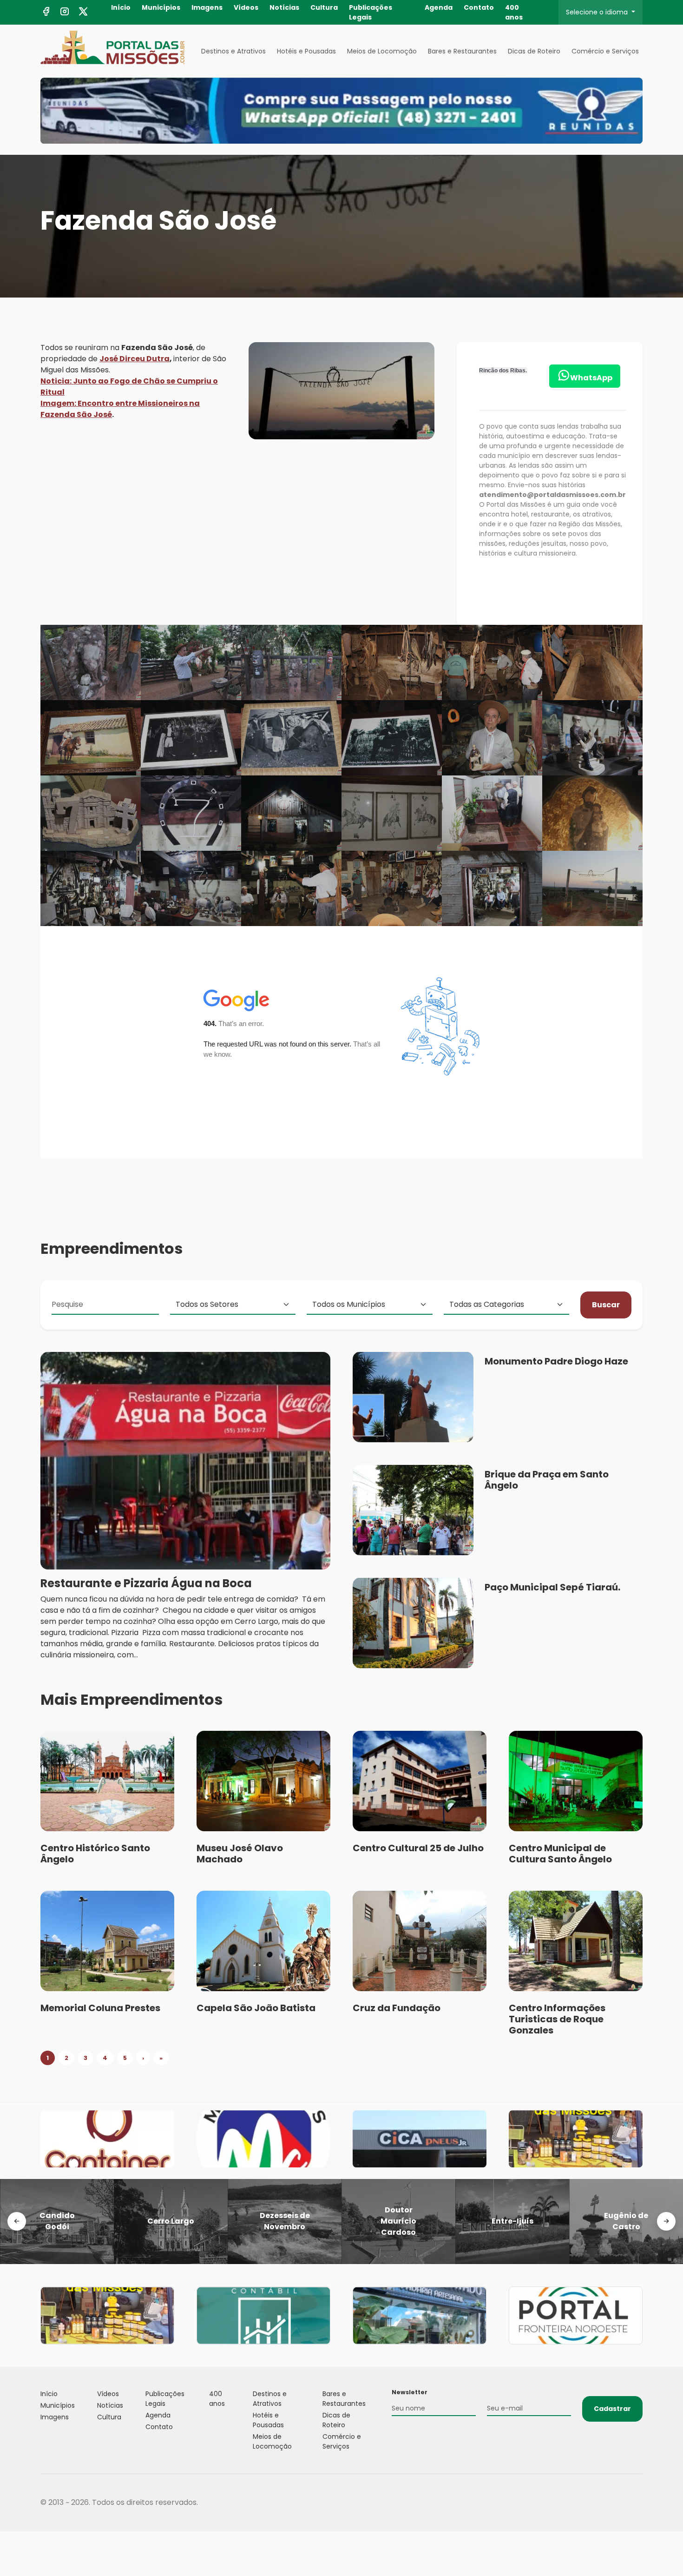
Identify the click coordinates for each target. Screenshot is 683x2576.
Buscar (606, 1305)
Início (121, 7)
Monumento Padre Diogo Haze (556, 1361)
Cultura (324, 7)
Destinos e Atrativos (233, 51)
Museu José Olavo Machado (240, 1854)
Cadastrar (612, 2409)
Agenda (439, 7)
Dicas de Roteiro (534, 51)
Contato (479, 7)
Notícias (284, 7)
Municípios (161, 7)
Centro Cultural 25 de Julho (418, 1848)
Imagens (207, 7)
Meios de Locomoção (382, 51)
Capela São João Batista (256, 2008)
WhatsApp (591, 378)
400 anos (514, 12)
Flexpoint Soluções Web (637, 2503)
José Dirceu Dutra (135, 359)
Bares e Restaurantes (462, 51)
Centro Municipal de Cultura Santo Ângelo (560, 1854)
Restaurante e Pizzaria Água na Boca (146, 1583)
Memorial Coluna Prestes (100, 2008)
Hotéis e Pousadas (306, 51)
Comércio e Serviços (605, 51)
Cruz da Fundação (397, 2008)
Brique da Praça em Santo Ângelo (547, 1480)
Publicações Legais (371, 12)
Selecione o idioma (598, 12)
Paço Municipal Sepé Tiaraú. (552, 1587)
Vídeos (246, 7)
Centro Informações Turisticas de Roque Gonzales (557, 2019)
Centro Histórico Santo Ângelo (95, 1854)
